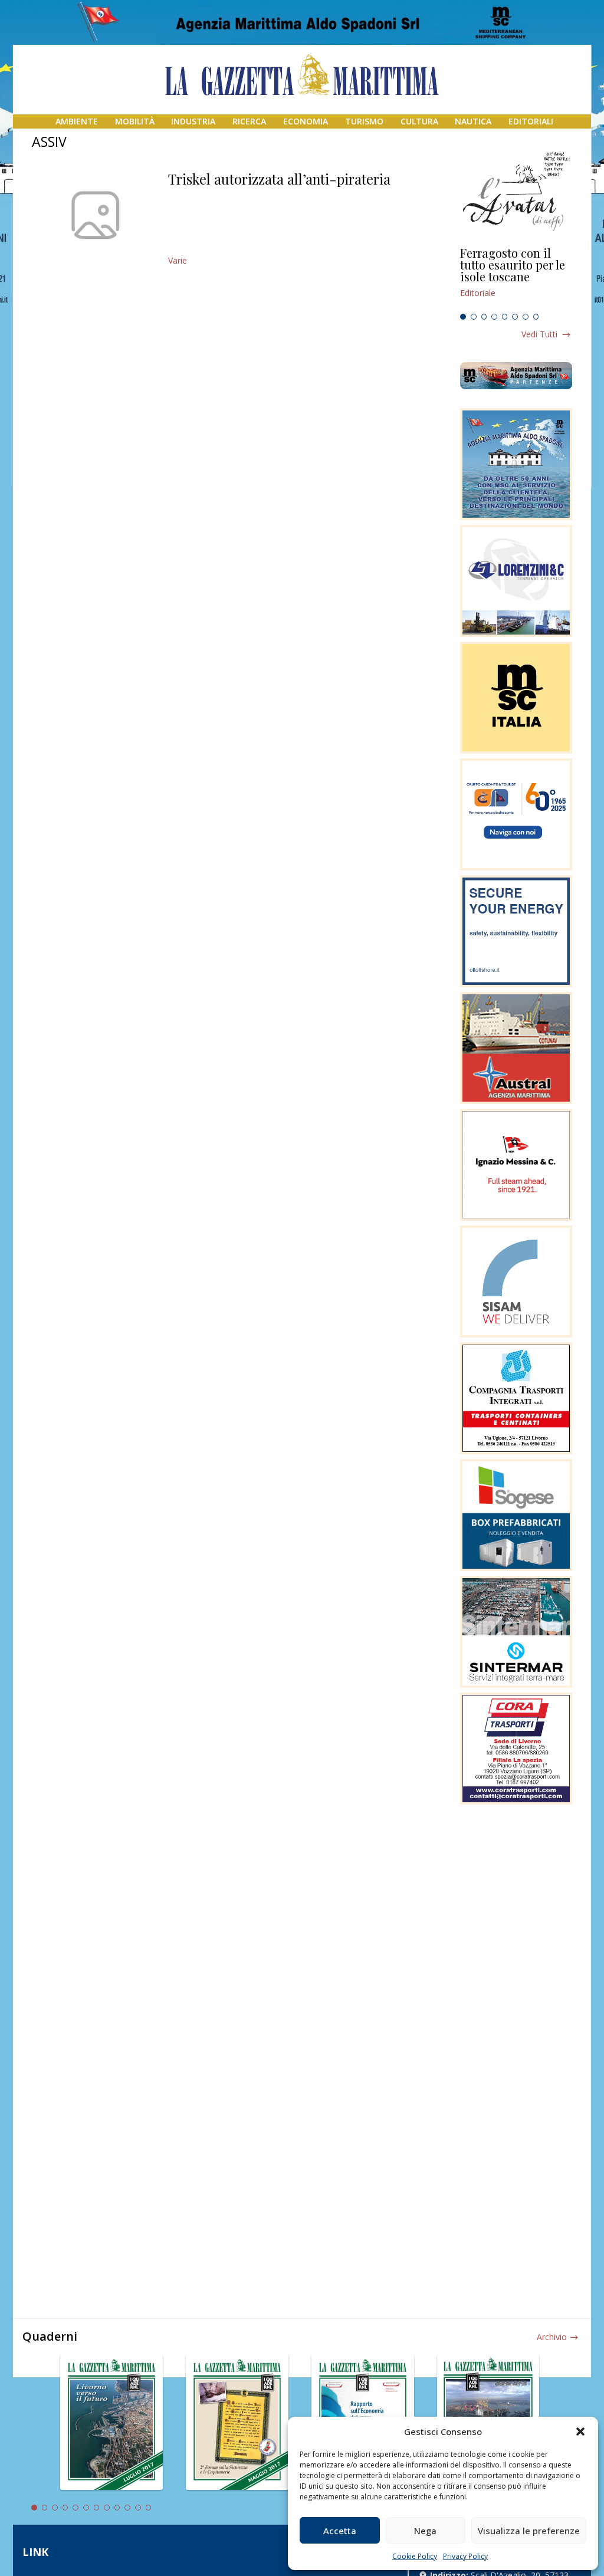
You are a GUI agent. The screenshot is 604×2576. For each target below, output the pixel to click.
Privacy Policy (465, 2556)
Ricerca (249, 121)
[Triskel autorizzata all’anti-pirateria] (95, 215)
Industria (193, 121)
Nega (425, 2531)
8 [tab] (536, 317)
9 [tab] (117, 2508)
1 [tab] (463, 317)
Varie (178, 260)
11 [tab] (138, 2508)
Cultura (419, 121)
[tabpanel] (516, 278)
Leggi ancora (516, 278)
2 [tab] (474, 317)
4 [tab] (494, 317)
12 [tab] (149, 2508)
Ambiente (77, 121)
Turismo (364, 121)
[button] (580, 2432)
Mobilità (135, 121)
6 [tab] (515, 317)
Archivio (552, 2337)
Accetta (340, 2531)
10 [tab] (127, 2508)
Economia (306, 121)
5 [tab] (505, 317)
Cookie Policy (415, 2556)
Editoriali (531, 121)
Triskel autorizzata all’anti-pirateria (279, 179)
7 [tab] (526, 317)
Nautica (473, 121)
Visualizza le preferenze (529, 2531)
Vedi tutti (539, 334)
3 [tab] (484, 317)
